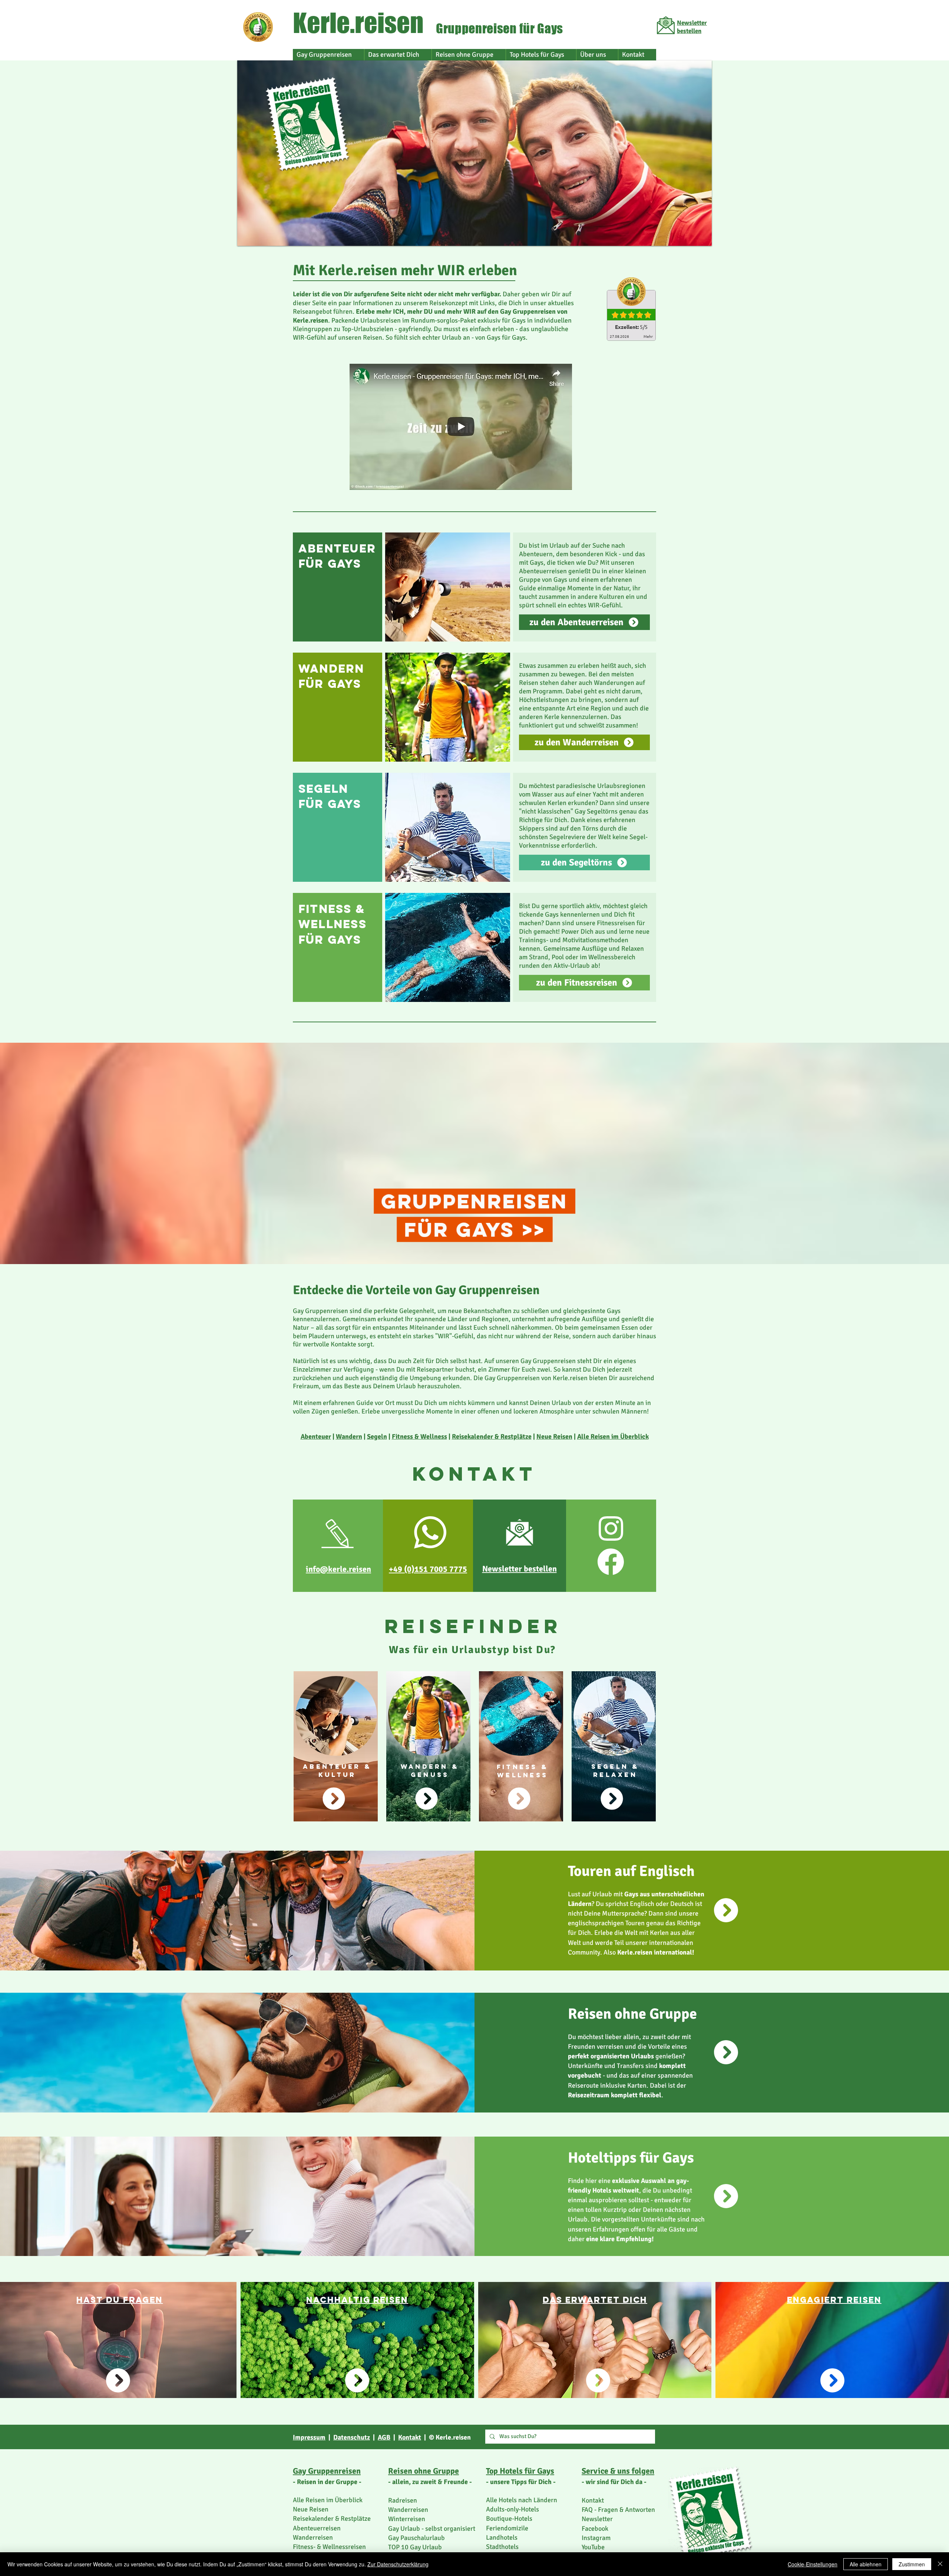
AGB (384, 2437)
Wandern (349, 1437)
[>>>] (427, 1799)
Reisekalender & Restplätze (492, 1437)
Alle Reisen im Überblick (613, 1437)
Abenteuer (316, 1437)
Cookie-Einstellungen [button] (813, 2564)
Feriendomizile (507, 2528)
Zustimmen (912, 2564)
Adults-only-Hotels (512, 2509)
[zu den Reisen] (519, 1799)
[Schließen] (940, 2564)
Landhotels (502, 2537)
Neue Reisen (554, 1437)
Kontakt (410, 2437)
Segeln (377, 1437)
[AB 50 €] (612, 1799)
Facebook (595, 2529)
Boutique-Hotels (509, 2519)
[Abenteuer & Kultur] (334, 1799)
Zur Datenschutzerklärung (398, 2564)
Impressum (309, 2437)
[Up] (726, 1910)
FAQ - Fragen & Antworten (618, 2510)
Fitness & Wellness (419, 1437)
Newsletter (597, 2519)
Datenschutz (352, 2437)
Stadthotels (502, 2547)
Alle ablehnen (866, 2564)
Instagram (596, 2538)
